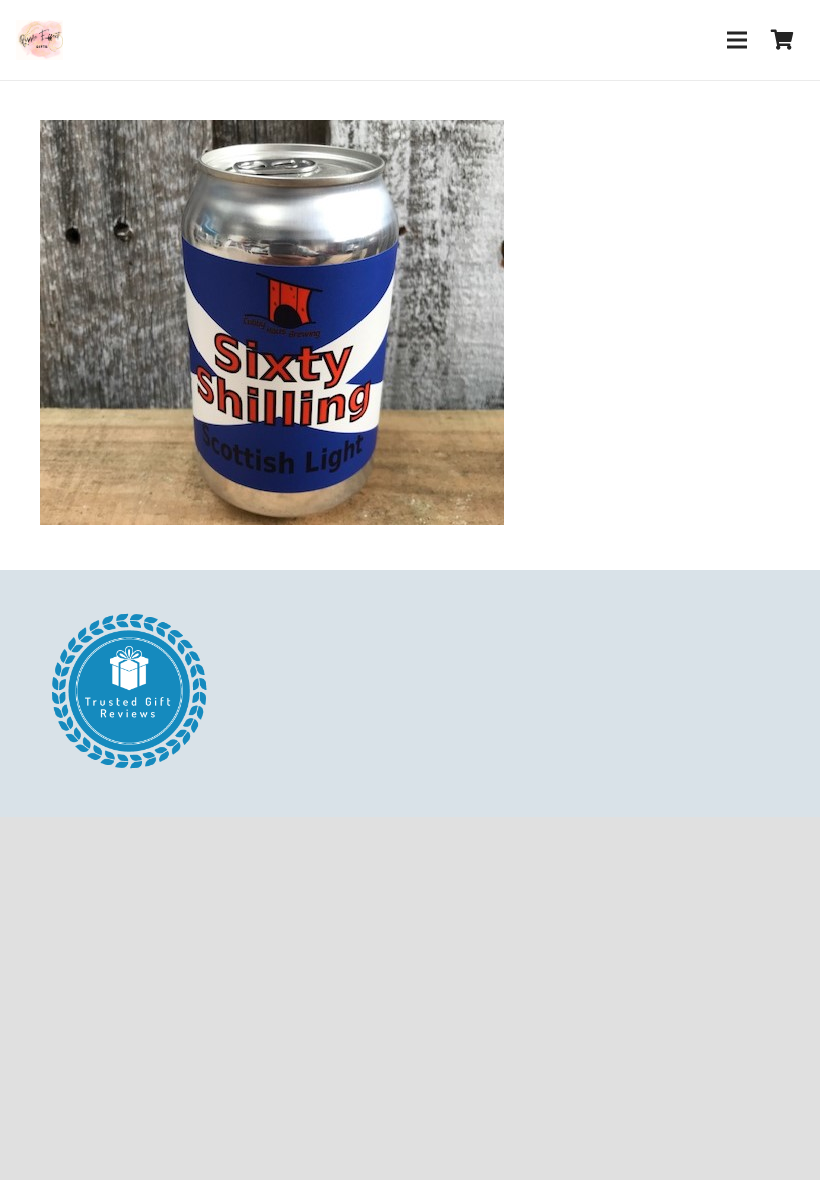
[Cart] (782, 40)
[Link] (39, 40)
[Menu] (737, 40)
